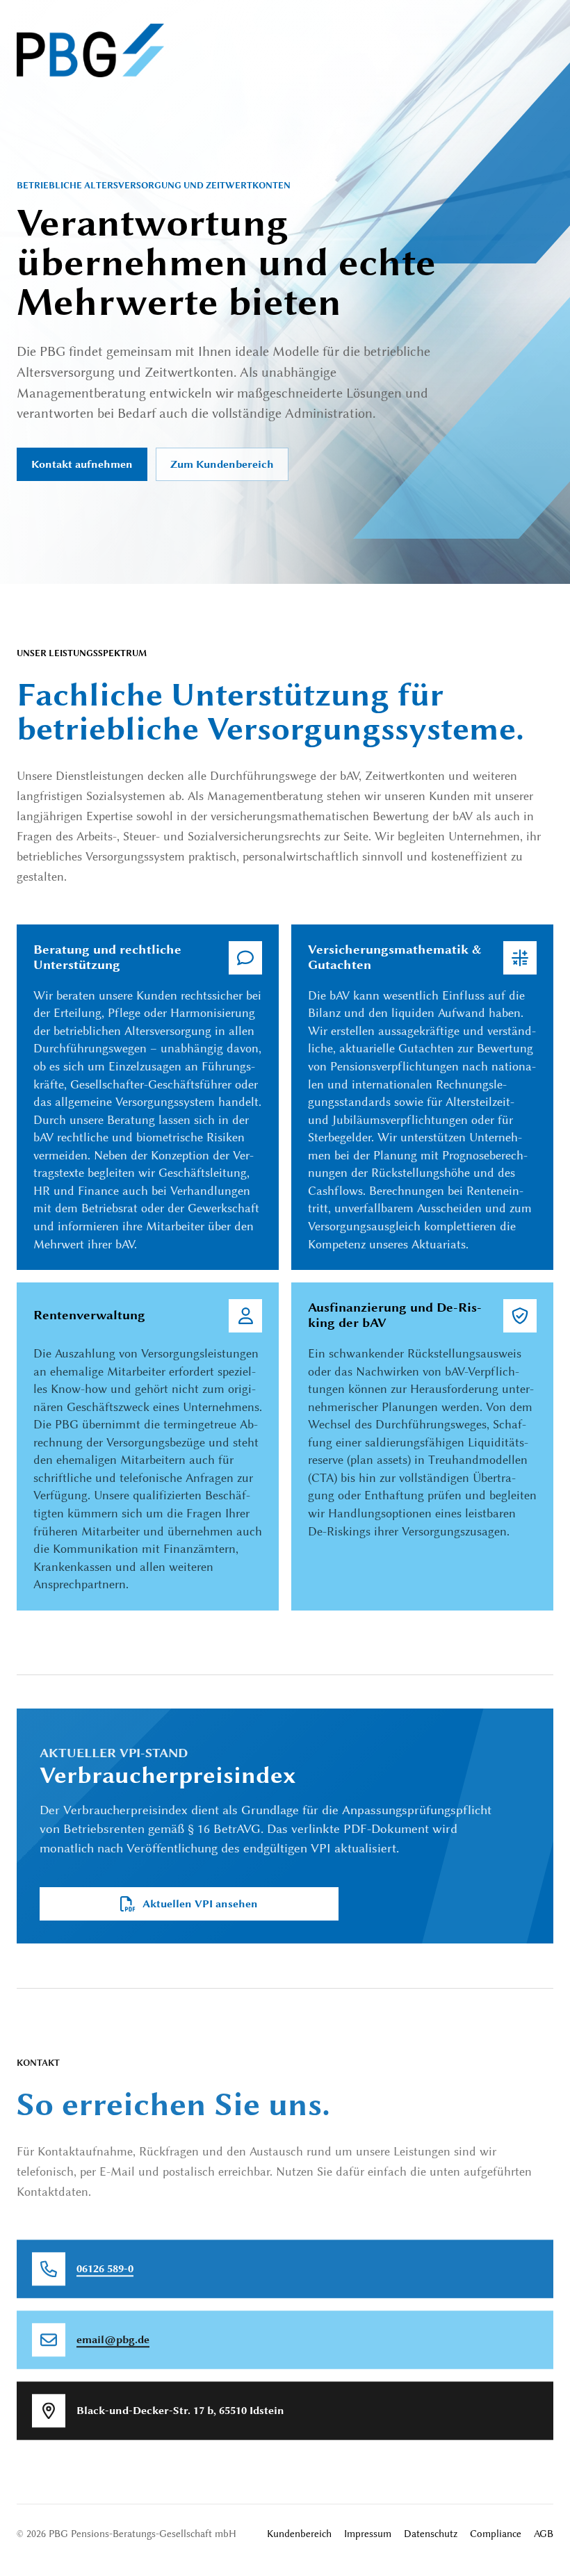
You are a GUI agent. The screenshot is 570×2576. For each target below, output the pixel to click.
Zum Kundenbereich (222, 464)
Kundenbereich (299, 2534)
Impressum (368, 2534)
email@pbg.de (113, 2339)
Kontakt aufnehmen (82, 464)
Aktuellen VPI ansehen (200, 1904)
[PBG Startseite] (90, 50)
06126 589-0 (105, 2268)
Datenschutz (431, 2534)
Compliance (496, 2534)
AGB (544, 2534)
